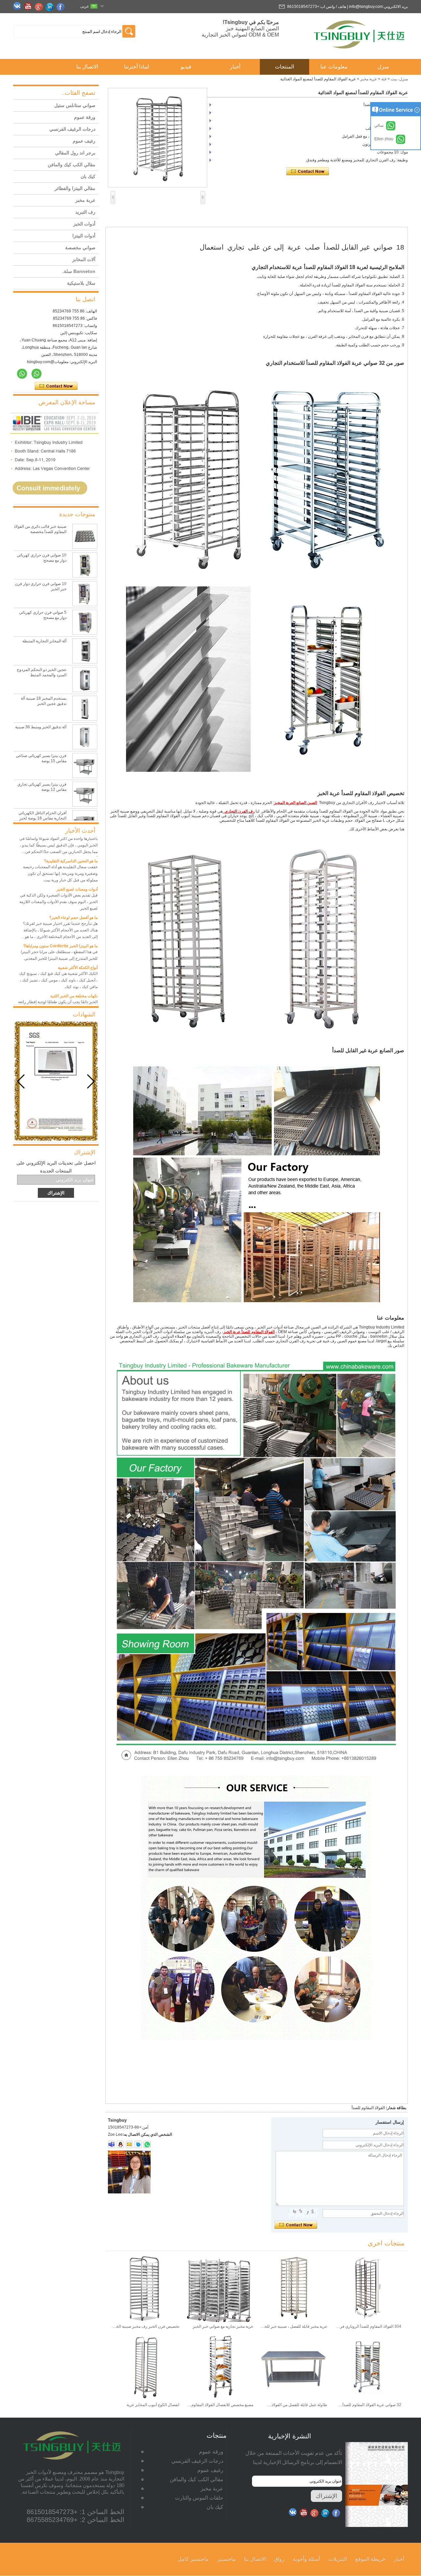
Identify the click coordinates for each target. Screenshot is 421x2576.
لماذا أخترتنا (136, 67)
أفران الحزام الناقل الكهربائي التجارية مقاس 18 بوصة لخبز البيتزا (42, 818)
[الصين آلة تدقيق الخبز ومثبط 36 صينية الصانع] (85, 737)
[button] (21, 1082)
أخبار (235, 67)
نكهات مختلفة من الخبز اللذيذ (74, 970)
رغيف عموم (84, 141)
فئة (384, 79)
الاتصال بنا (87, 67)
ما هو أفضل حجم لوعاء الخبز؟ (74, 892)
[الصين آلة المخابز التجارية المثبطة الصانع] (85, 651)
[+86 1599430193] (147, 2144)
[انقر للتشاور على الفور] (54, 502)
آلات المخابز (84, 259)
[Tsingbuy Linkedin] (51, 7)
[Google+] (40, 7)
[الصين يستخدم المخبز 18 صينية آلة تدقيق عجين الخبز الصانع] (85, 708)
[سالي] (37, 374)
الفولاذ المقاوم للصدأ (368, 2108)
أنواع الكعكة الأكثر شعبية (78, 942)
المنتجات (285, 67)
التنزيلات (338, 2559)
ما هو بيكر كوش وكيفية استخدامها (70, 998)
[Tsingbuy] (360, 51)
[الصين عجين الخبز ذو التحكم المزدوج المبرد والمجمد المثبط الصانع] (85, 680)
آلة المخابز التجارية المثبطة (44, 641)
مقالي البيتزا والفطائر (75, 188)
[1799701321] (120, 2144)
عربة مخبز (369, 79)
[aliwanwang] (138, 2144)
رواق (279, 2559)
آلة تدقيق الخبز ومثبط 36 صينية (41, 727)
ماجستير (226, 2559)
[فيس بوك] (62, 7)
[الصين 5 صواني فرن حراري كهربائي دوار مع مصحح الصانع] (85, 622)
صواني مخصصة (80, 248)
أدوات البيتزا (84, 236)
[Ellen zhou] (22, 374)
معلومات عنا (334, 67)
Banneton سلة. (79, 271)
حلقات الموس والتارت (199, 2498)
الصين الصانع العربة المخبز (296, 803)
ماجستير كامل (193, 2559)
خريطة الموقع (370, 2559)
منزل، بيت (399, 79)
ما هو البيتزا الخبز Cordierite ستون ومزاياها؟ (61, 920)
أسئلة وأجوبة (306, 2559)
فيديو (186, 67)
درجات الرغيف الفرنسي (72, 129)
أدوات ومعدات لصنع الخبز (77, 863)
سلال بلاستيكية (81, 283)
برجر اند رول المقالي (75, 153)
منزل (383, 67)
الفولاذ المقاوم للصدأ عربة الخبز (249, 1332)
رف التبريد (85, 212)
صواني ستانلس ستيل (75, 105)
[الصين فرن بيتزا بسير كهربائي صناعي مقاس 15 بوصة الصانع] (85, 765)
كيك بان (88, 176)
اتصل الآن (56, 386)
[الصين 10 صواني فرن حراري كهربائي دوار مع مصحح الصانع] (85, 565)
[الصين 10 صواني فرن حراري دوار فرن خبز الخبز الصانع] (85, 594)
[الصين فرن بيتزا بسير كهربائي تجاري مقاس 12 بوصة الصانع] (85, 794)
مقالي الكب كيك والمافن (72, 165)
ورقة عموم (85, 117)
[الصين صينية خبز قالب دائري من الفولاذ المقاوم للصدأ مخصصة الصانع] (85, 536)
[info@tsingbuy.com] (129, 2144)
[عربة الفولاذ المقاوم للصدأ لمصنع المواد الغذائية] (158, 138)
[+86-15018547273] (111, 2144)
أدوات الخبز (84, 224)
